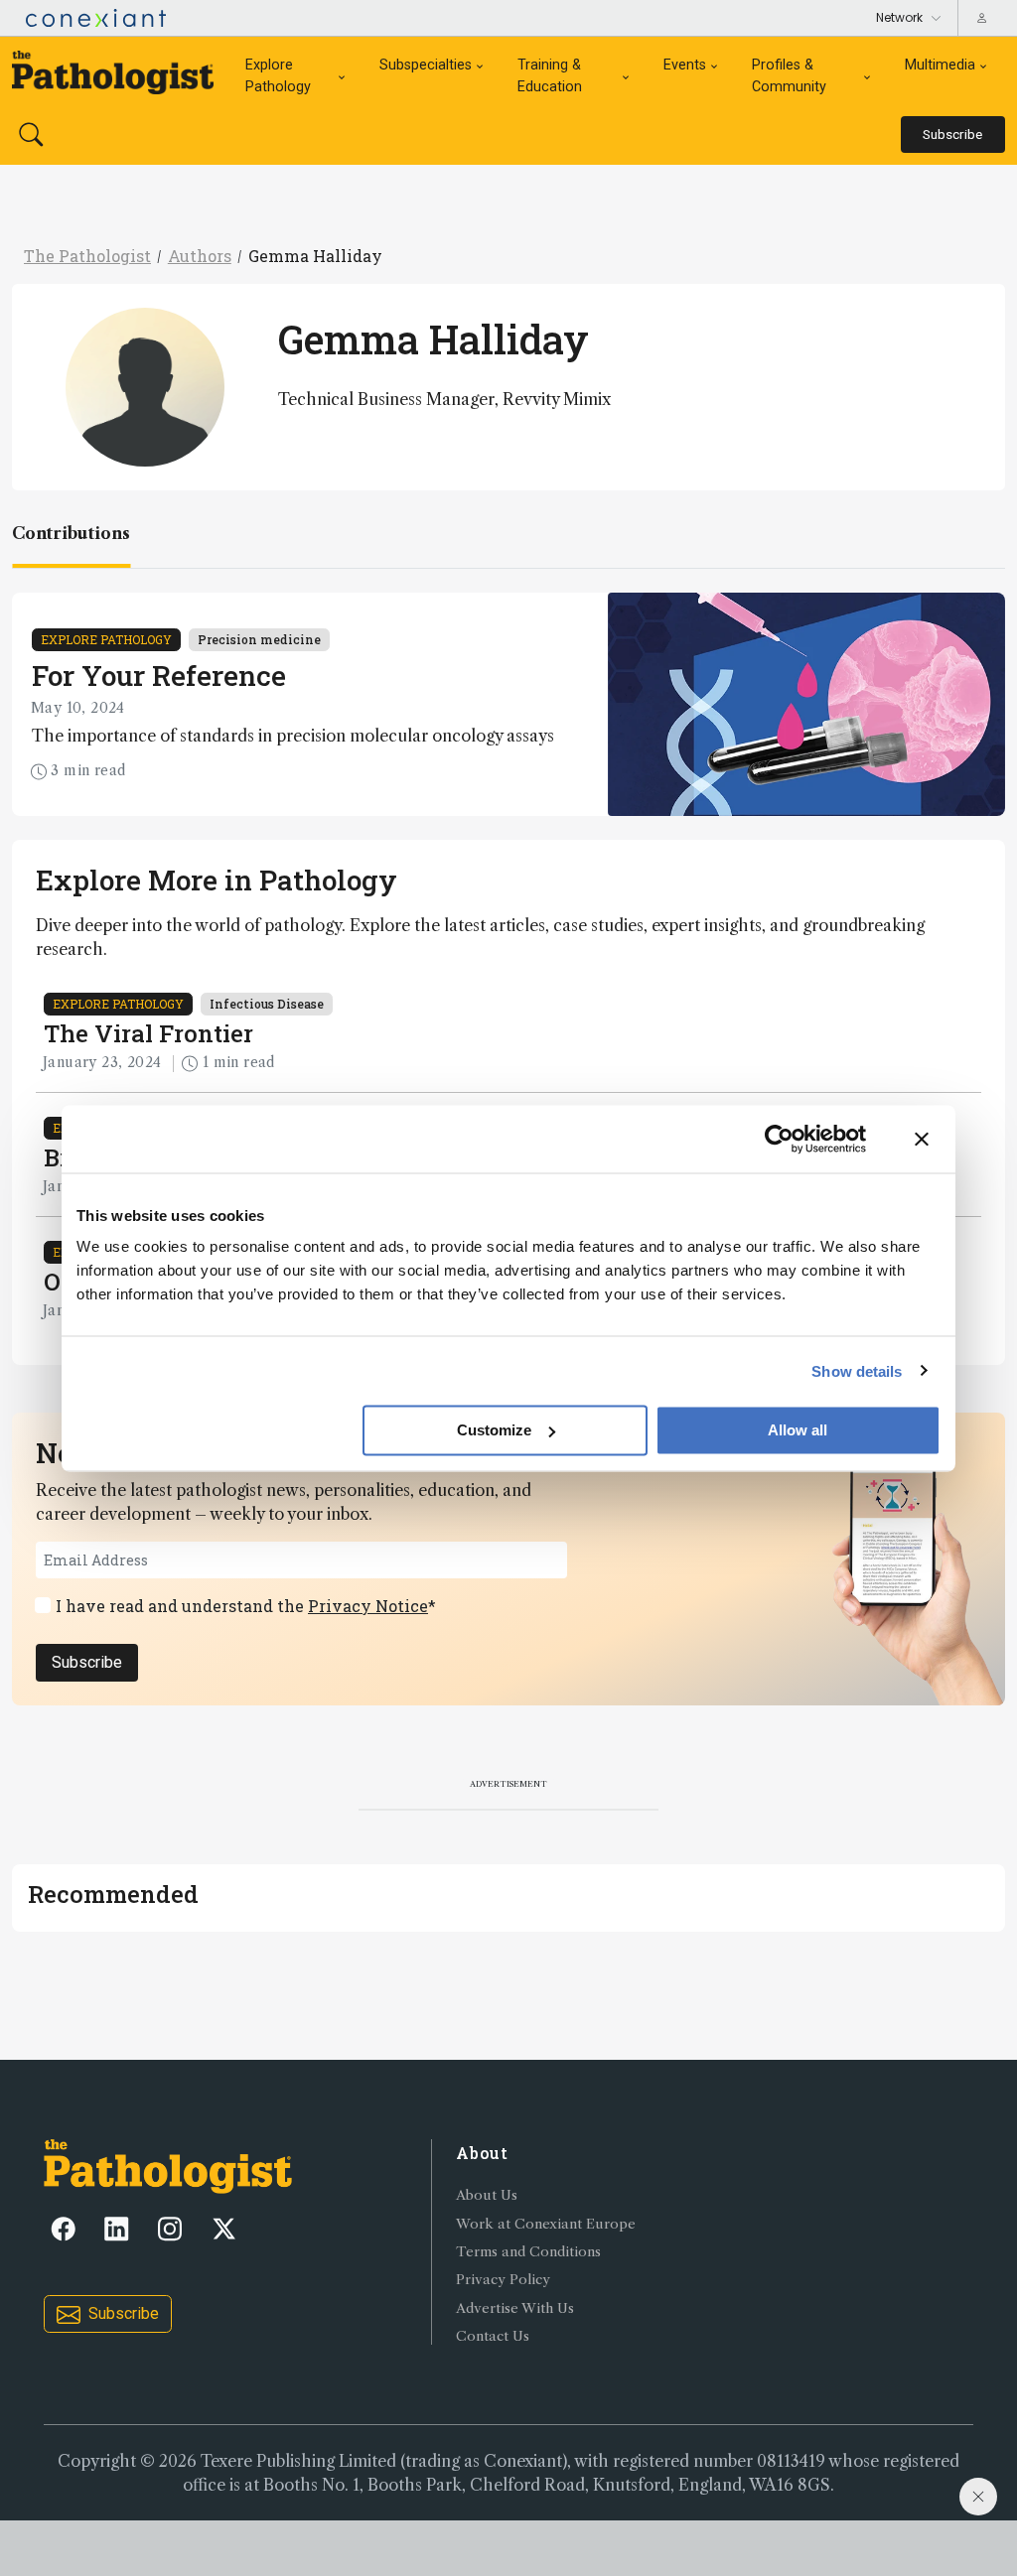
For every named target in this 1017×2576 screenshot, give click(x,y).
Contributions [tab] (71, 533)
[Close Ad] (978, 2497)
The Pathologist (87, 256)
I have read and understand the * (246, 1606)
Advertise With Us (515, 2308)
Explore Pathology (278, 76)
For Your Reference (159, 676)
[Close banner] (922, 1139)
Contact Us (493, 2336)
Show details (857, 1370)
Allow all (798, 1430)
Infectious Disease (267, 1004)
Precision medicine (259, 639)
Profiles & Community (789, 76)
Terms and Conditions (528, 2252)
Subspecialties (426, 65)
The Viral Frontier (148, 1033)
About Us (487, 2195)
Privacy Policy (503, 2280)
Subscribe (87, 1662)
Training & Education (550, 76)
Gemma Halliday (315, 256)
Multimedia (940, 65)
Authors (200, 256)
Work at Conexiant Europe (546, 2224)
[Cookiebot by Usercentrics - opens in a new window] (779, 1139)
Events (685, 65)
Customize (494, 1430)
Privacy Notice (368, 1606)
